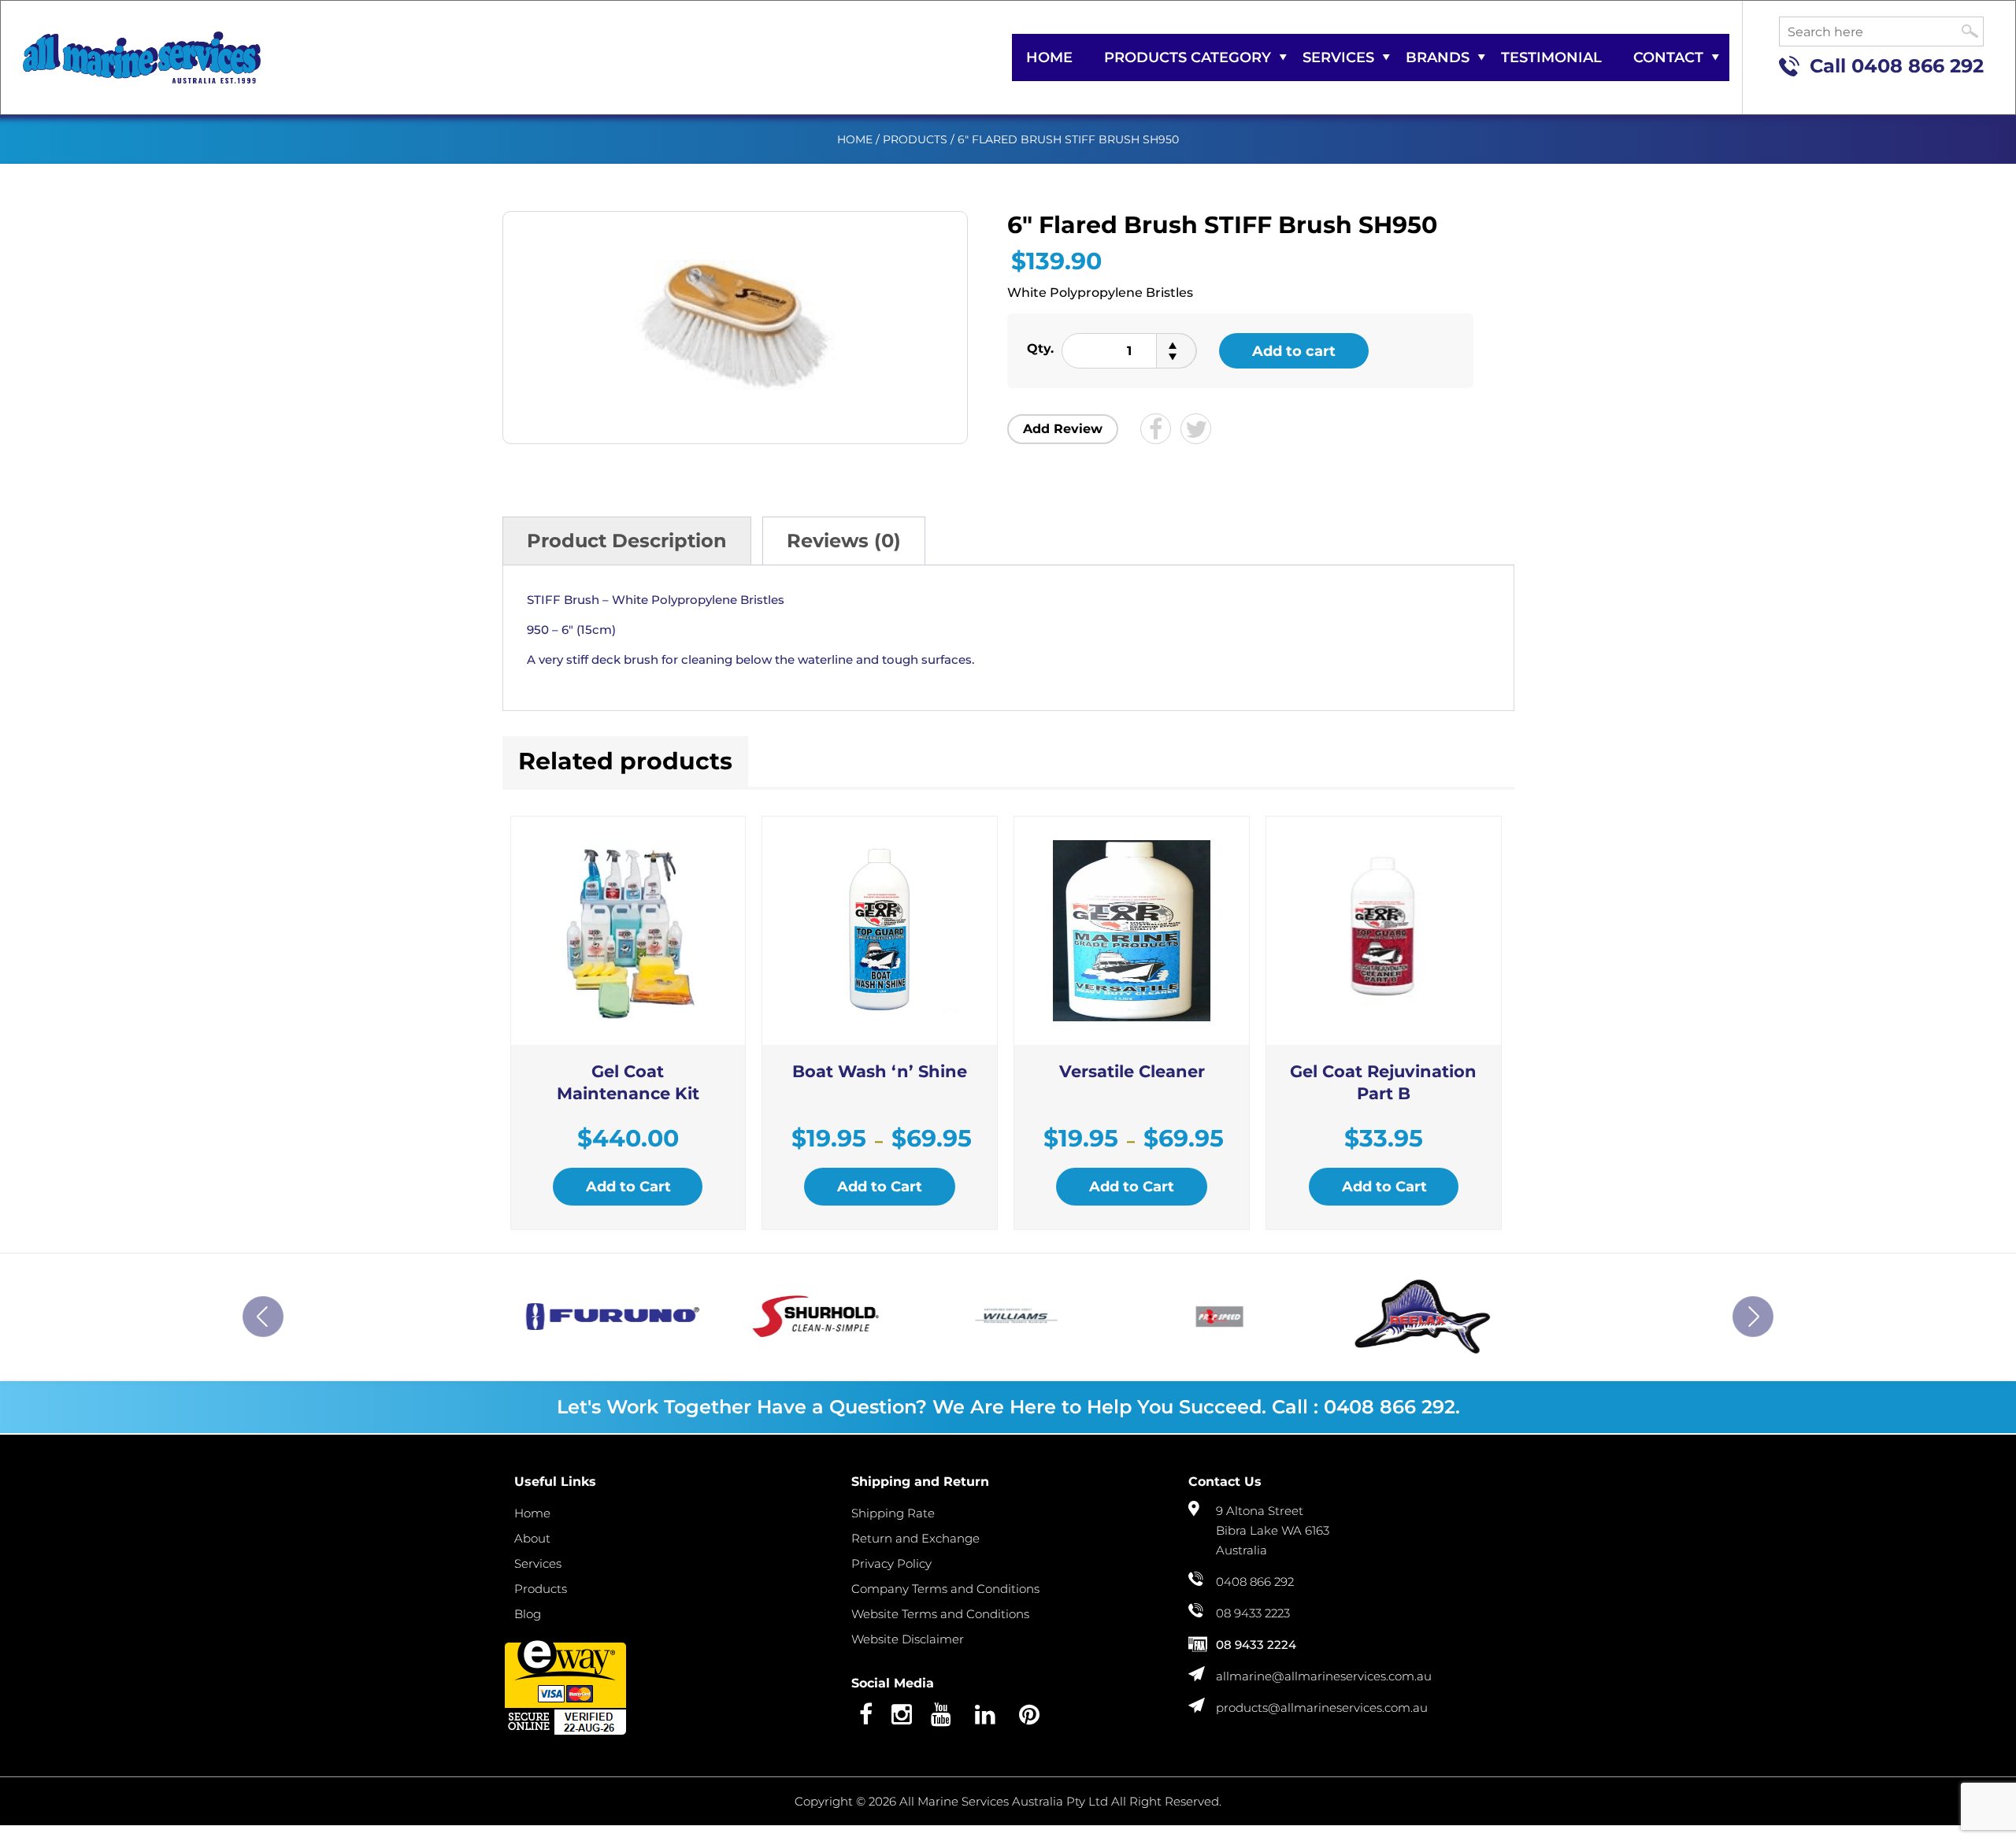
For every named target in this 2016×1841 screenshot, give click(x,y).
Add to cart (1294, 351)
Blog (528, 1614)
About (532, 1538)
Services (1338, 57)
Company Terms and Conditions (945, 1589)
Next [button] (1753, 1317)
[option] (604, 1317)
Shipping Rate (893, 1513)
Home (1049, 57)
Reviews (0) (844, 541)
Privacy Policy (891, 1563)
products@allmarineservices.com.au (1322, 1708)
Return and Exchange (915, 1538)
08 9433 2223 (1253, 1613)
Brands (1438, 57)
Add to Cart (628, 1187)
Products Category (1188, 57)
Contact (1668, 57)
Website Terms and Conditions (940, 1614)
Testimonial (1551, 57)
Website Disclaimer (908, 1639)
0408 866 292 (1918, 66)
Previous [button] (263, 1317)
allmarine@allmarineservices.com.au (1324, 1676)
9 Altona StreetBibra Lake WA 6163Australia (1273, 1530)
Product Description (627, 541)
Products (915, 139)
